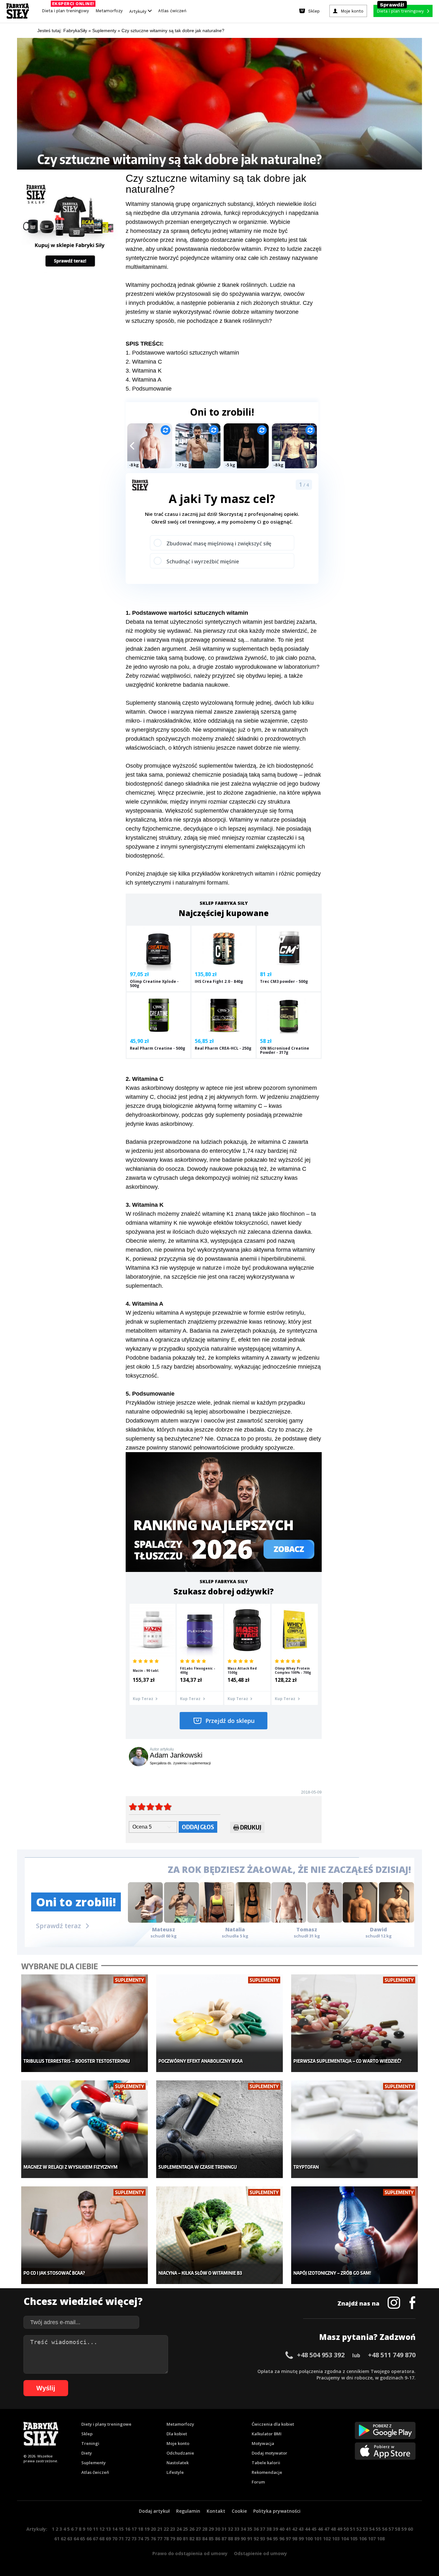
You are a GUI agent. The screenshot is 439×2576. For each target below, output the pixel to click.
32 (230, 2529)
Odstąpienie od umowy (260, 2553)
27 (198, 2529)
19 (147, 2529)
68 (102, 2539)
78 (166, 2539)
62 (63, 2539)
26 (192, 2529)
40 (282, 2529)
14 (115, 2529)
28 (205, 2529)
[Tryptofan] (355, 2129)
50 (346, 2529)
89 (237, 2539)
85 (211, 2539)
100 (309, 2539)
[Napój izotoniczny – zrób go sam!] (355, 2235)
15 (121, 2529)
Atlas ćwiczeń (172, 11)
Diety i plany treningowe (106, 2424)
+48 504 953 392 (321, 2355)
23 (173, 2529)
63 (70, 2539)
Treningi (90, 2443)
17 (134, 2529)
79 (173, 2539)
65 (83, 2539)
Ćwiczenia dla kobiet (273, 2424)
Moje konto (178, 2443)
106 (363, 2539)
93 (263, 2539)
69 (108, 2539)
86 (218, 2539)
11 (95, 2529)
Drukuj (251, 1827)
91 (250, 2539)
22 (166, 2529)
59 (404, 2529)
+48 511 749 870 (392, 2355)
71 (121, 2539)
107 (372, 2539)
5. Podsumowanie (149, 389)
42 (295, 2529)
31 (224, 2529)
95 (275, 2539)
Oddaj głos (198, 1827)
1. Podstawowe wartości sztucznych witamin (182, 353)
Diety (87, 2453)
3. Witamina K (144, 371)
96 (282, 2539)
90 (243, 2539)
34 (243, 2529)
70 (115, 2539)
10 (89, 2529)
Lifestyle (175, 2472)
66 (89, 2539)
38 (269, 2529)
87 (224, 2539)
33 (237, 2529)
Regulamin (188, 2511)
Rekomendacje (267, 2472)
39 (275, 2529)
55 (378, 2529)
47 (327, 2529)
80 (179, 2539)
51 (353, 2529)
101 (318, 2539)
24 (179, 2529)
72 (128, 2539)
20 (153, 2529)
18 (140, 2529)
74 (140, 2539)
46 (320, 2529)
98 (295, 2539)
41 (288, 2529)
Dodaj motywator (269, 2453)
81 (185, 2539)
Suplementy (94, 2463)
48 (333, 2529)
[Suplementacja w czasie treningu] (220, 2129)
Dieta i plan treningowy (67, 9)
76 (153, 2539)
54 (372, 2529)
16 (128, 2529)
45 (314, 2529)
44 (308, 2529)
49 (340, 2529)
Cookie (239, 2511)
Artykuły (139, 11)
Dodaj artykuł (154, 2511)
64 (76, 2539)
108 (381, 2539)
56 (385, 2529)
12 (102, 2529)
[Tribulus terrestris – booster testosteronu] (85, 2023)
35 (250, 2529)
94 (269, 2539)
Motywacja (263, 2443)
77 (160, 2539)
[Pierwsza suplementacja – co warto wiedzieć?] (355, 2023)
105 (354, 2539)
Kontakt (216, 2511)
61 (57, 2539)
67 (95, 2539)
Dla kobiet (177, 2434)
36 (256, 2529)
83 (198, 2539)
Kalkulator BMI (267, 2434)
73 (134, 2539)
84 (205, 2539)
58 (398, 2529)
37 (263, 2529)
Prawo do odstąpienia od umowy (190, 2553)
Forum (258, 2482)
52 (359, 2529)
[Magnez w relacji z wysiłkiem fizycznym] (85, 2129)
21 (160, 2529)
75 (147, 2539)
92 (256, 2539)
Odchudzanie (180, 2453)
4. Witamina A (143, 380)
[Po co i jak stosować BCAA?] (85, 2235)
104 (345, 2539)
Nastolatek (178, 2463)
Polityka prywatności (277, 2511)
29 (211, 2529)
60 (410, 2529)
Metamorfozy (109, 11)
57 (391, 2529)
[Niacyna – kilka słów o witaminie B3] (220, 2235)
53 (365, 2529)
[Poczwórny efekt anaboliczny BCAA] (220, 2023)
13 (108, 2529)
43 (301, 2529)
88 (230, 2539)
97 (288, 2539)
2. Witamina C (144, 362)
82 (192, 2539)
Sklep (87, 2434)
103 (336, 2539)
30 (218, 2529)
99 (301, 2539)
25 (185, 2529)
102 (327, 2539)
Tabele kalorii (266, 2463)
